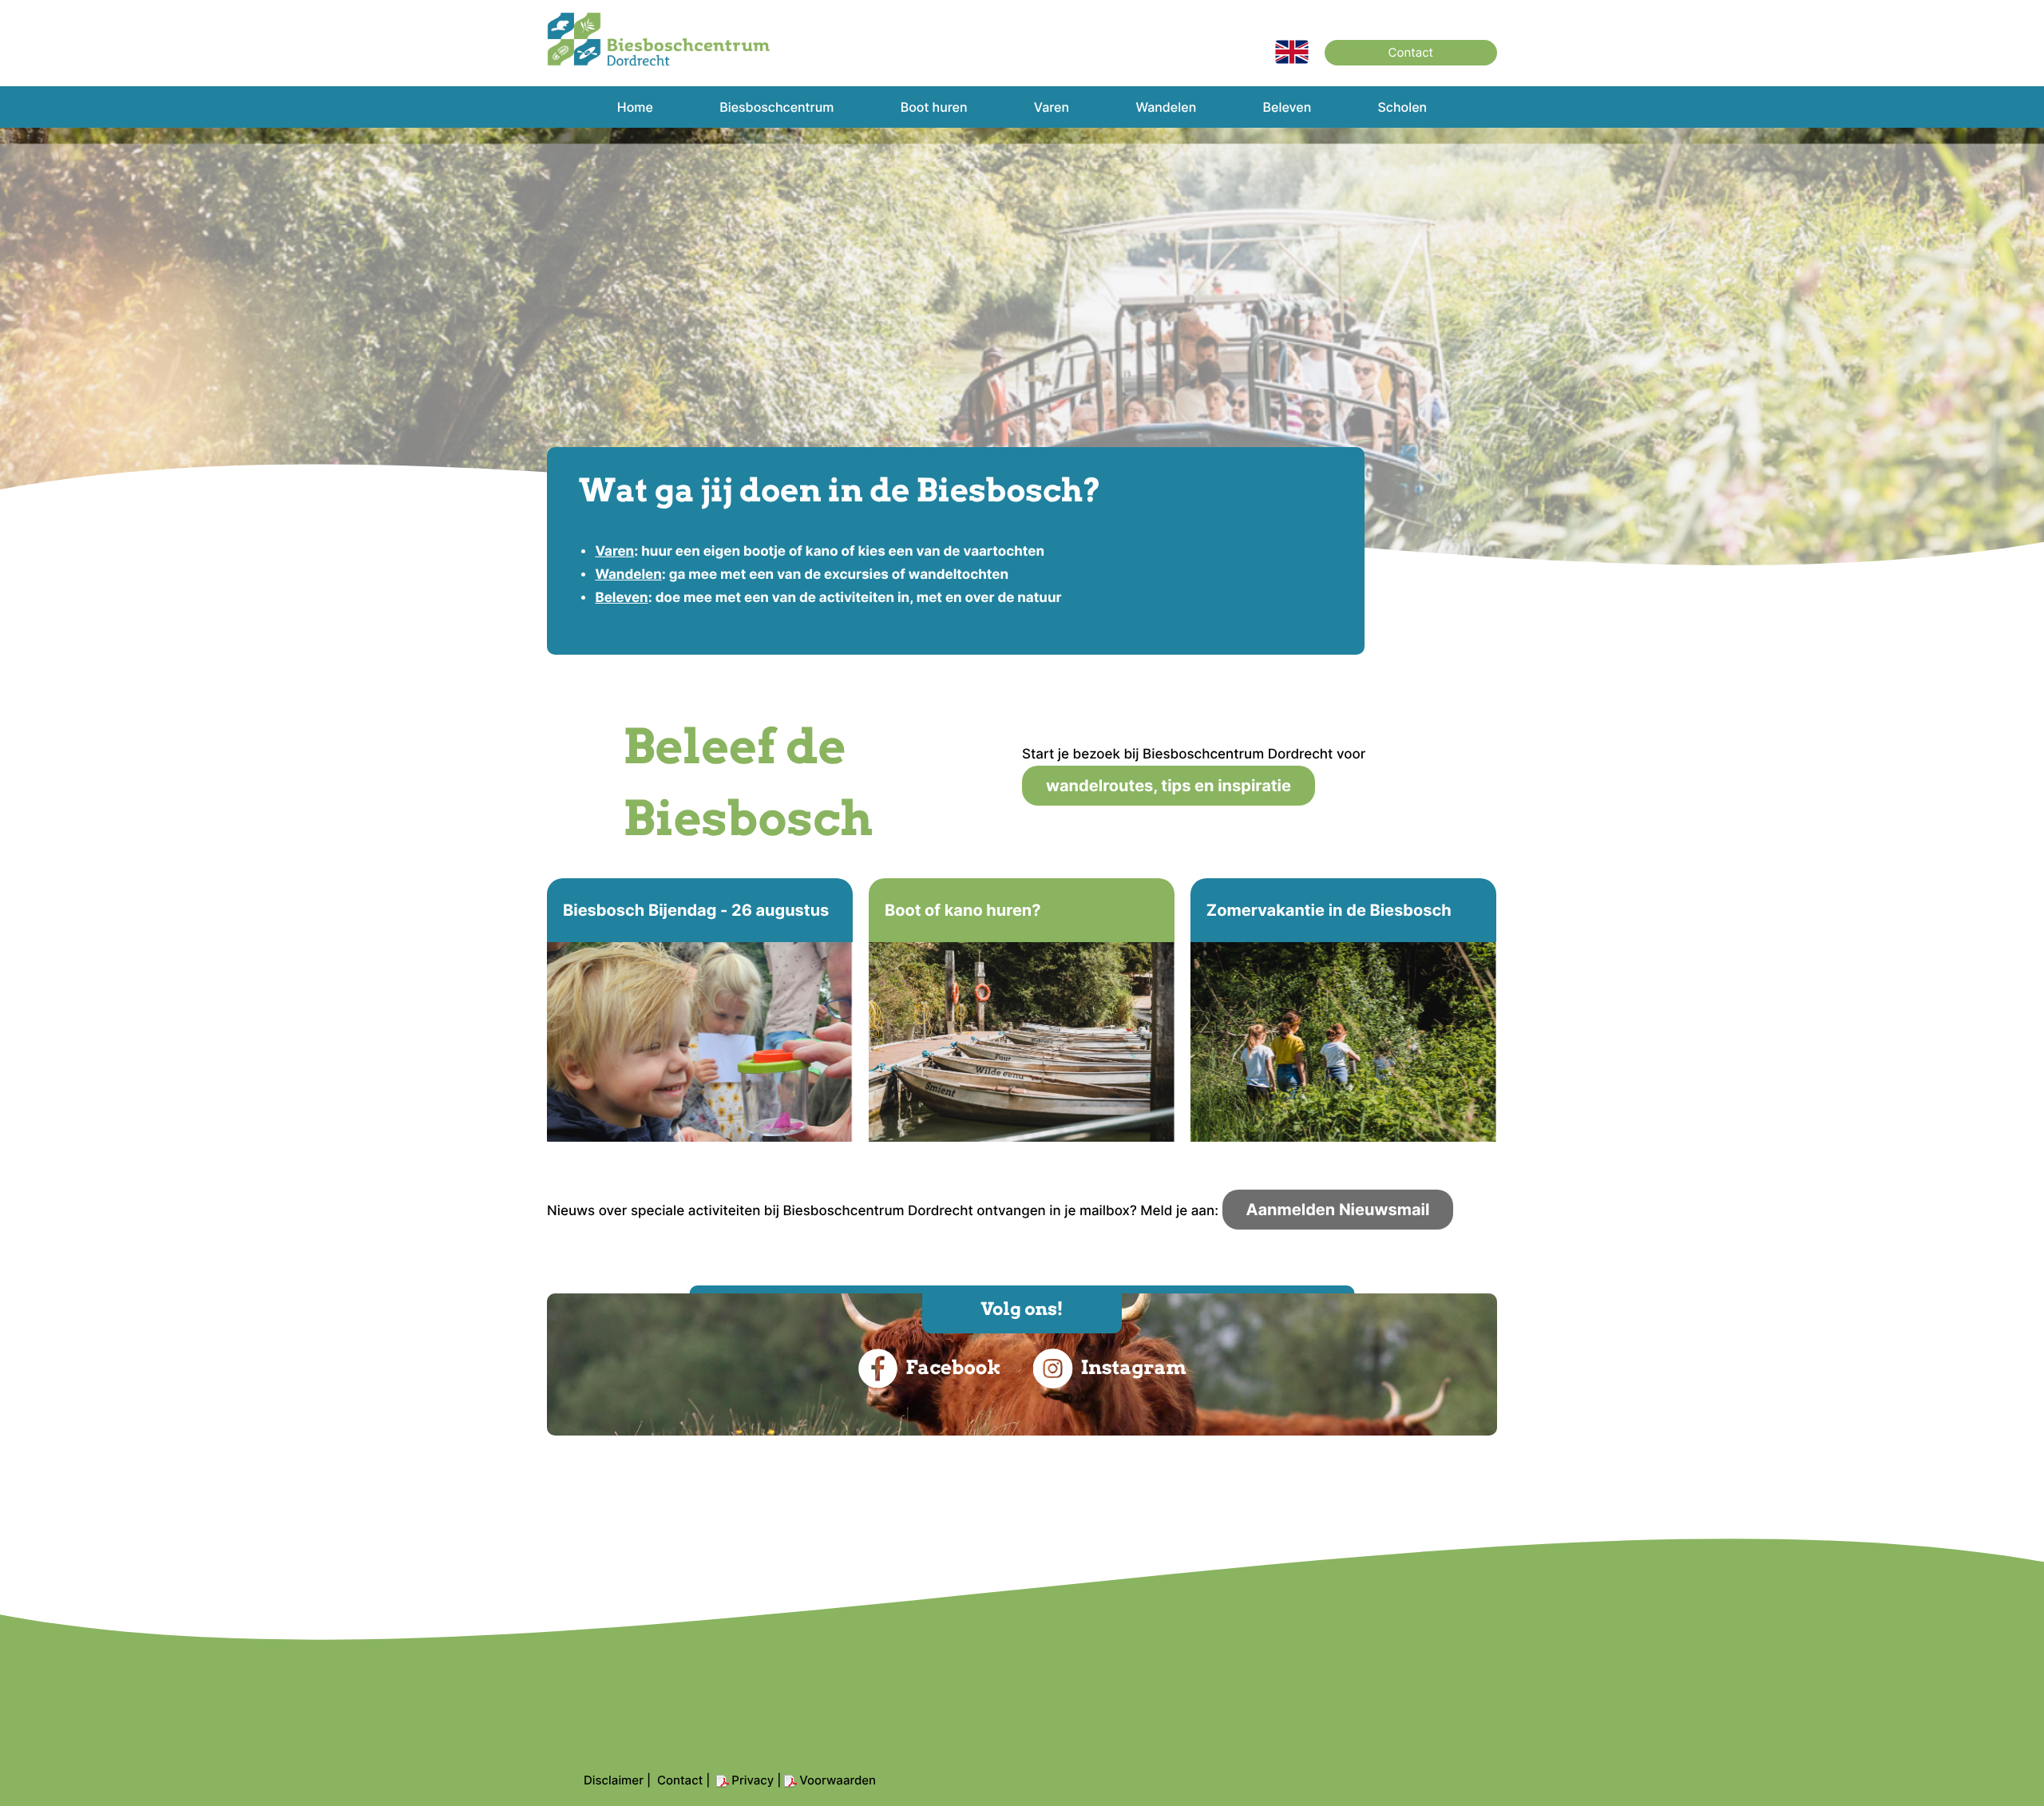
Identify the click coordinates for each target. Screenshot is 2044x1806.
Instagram (1133, 1367)
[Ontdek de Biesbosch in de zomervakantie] (1343, 1010)
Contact (1411, 52)
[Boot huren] (1022, 1010)
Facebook (953, 1367)
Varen (614, 552)
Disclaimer (614, 1780)
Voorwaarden (838, 1780)
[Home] (1292, 60)
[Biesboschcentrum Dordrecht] (659, 62)
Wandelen (628, 575)
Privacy (753, 1780)
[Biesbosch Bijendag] (700, 1010)
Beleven (621, 598)
